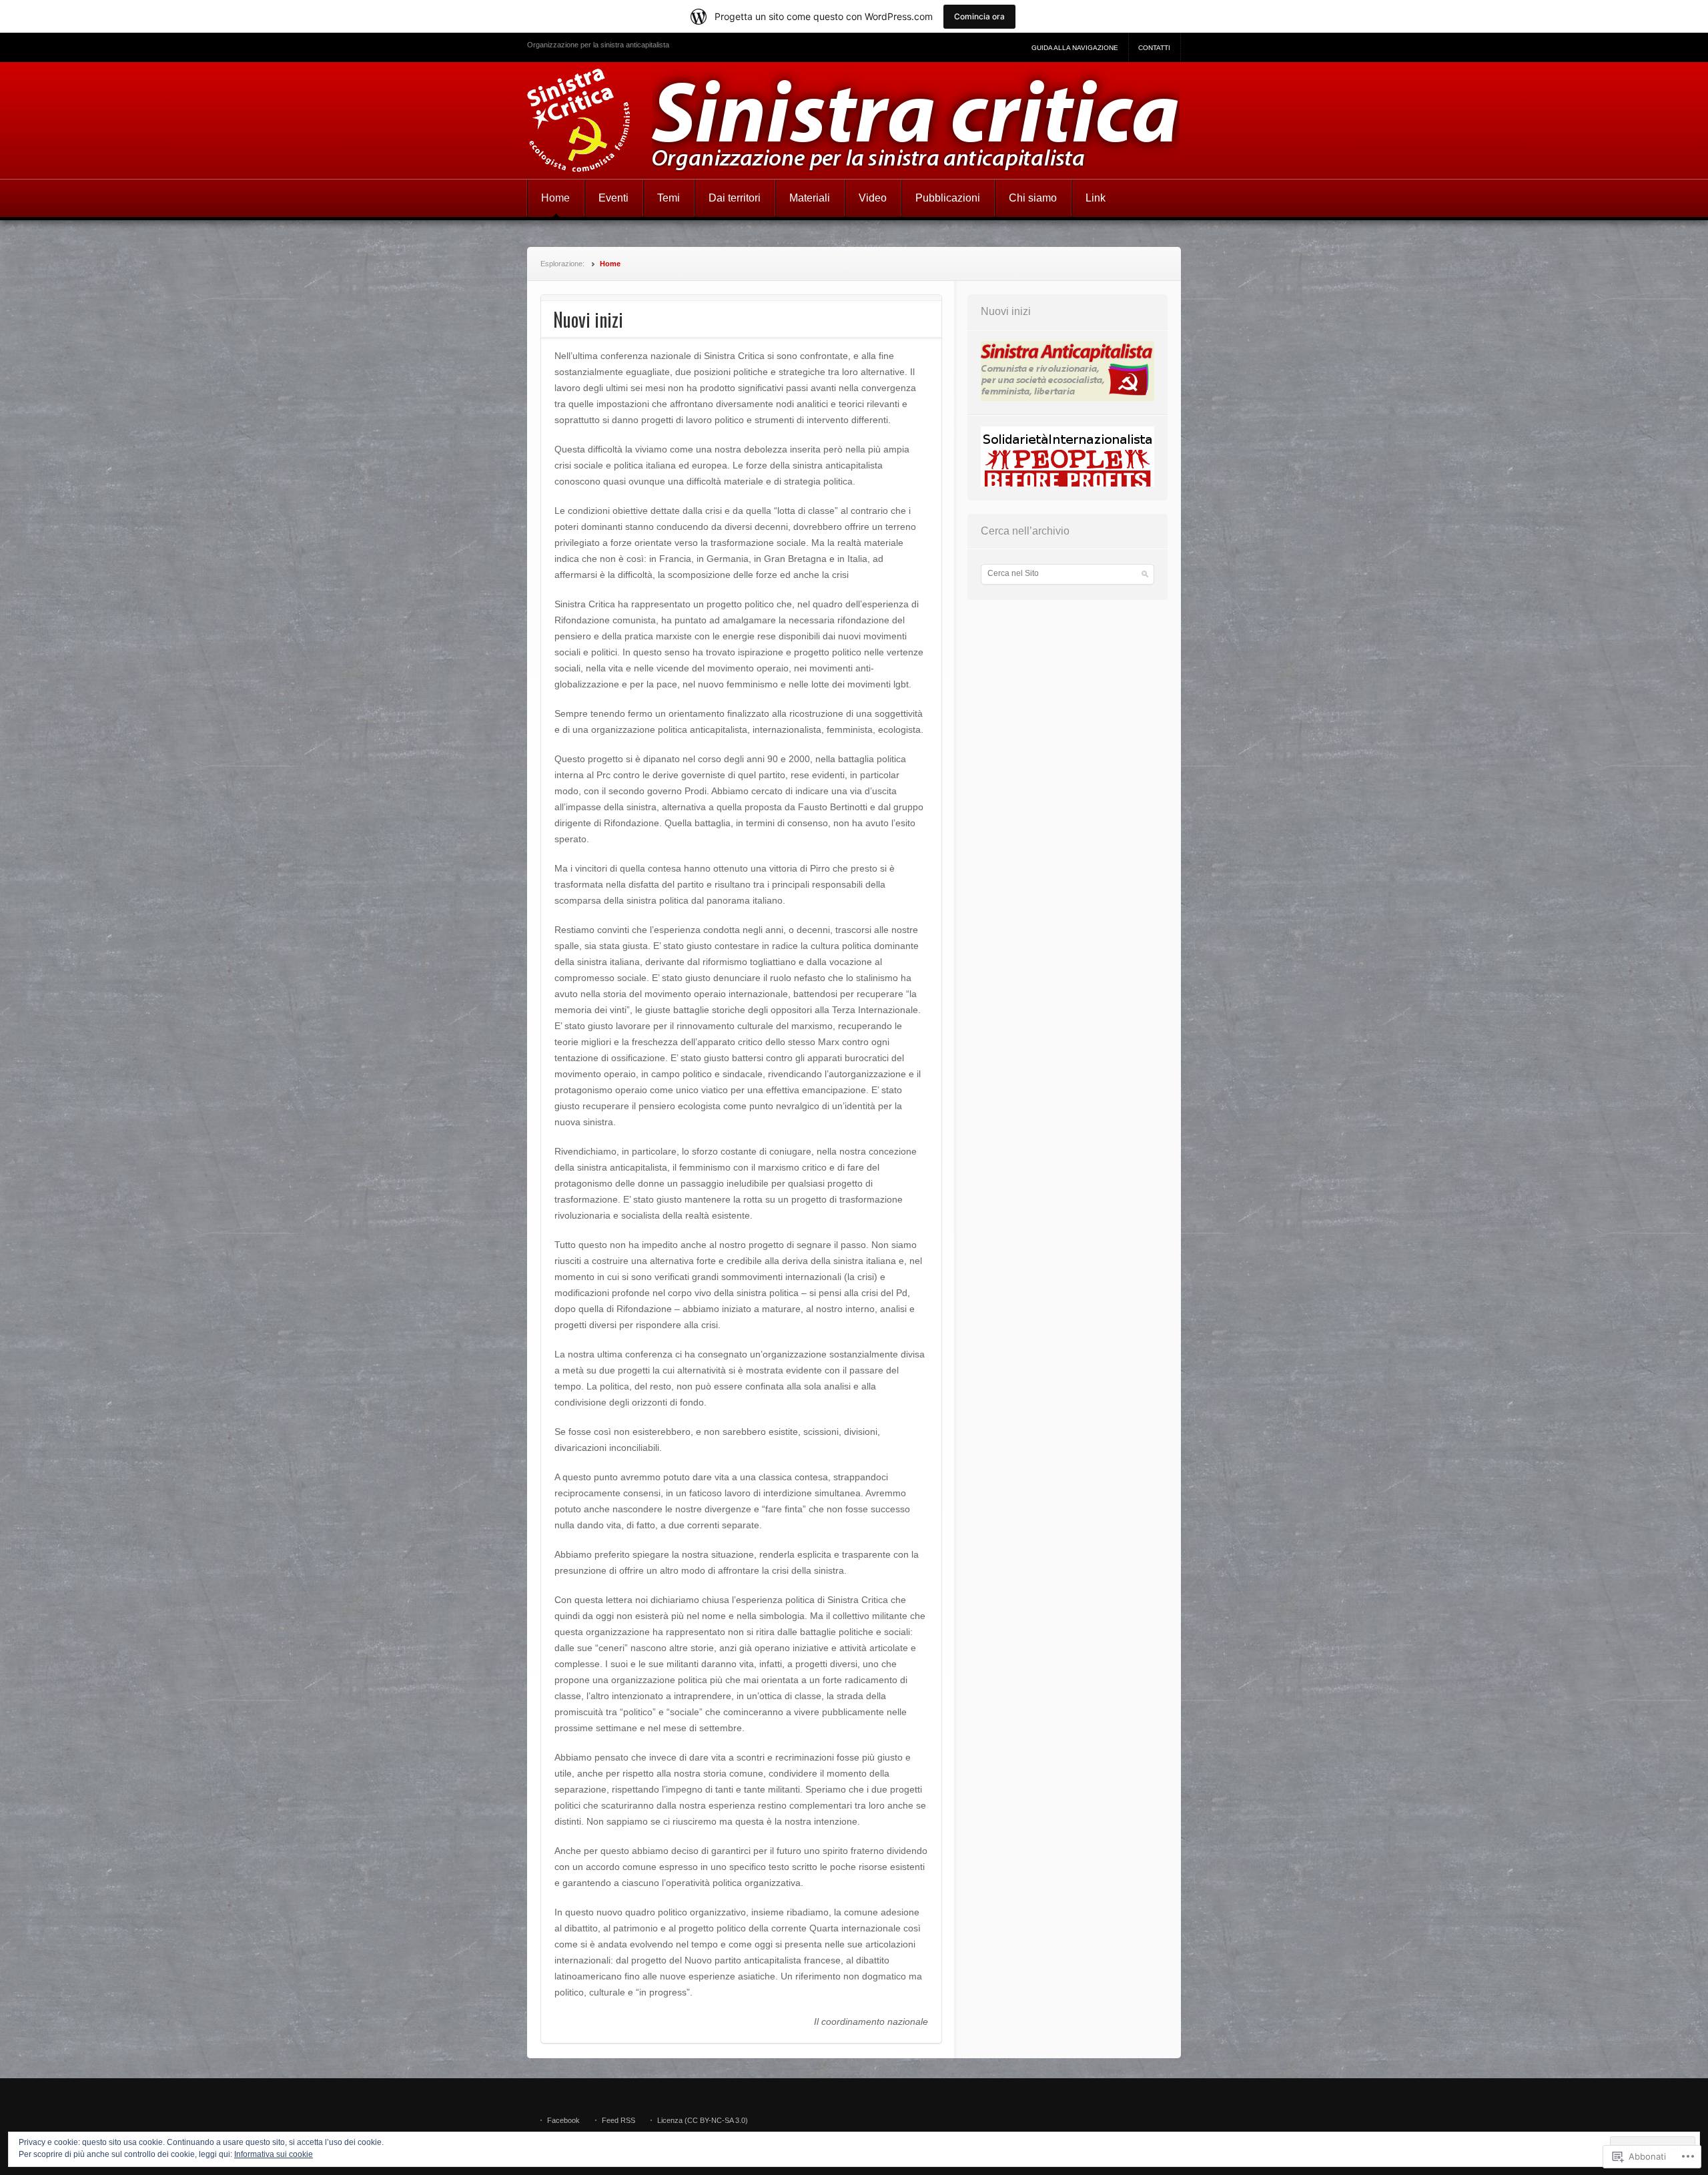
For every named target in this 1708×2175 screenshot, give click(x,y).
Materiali (810, 198)
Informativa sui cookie (274, 2154)
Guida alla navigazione (1075, 48)
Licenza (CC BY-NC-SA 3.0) (703, 2120)
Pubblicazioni (948, 198)
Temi (669, 198)
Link (1096, 198)
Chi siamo (1033, 198)
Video (873, 198)
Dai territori (735, 198)
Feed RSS (618, 2120)
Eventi (613, 198)
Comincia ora (979, 16)
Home (555, 198)
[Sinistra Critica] (854, 120)
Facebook (563, 2120)
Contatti (1154, 48)
